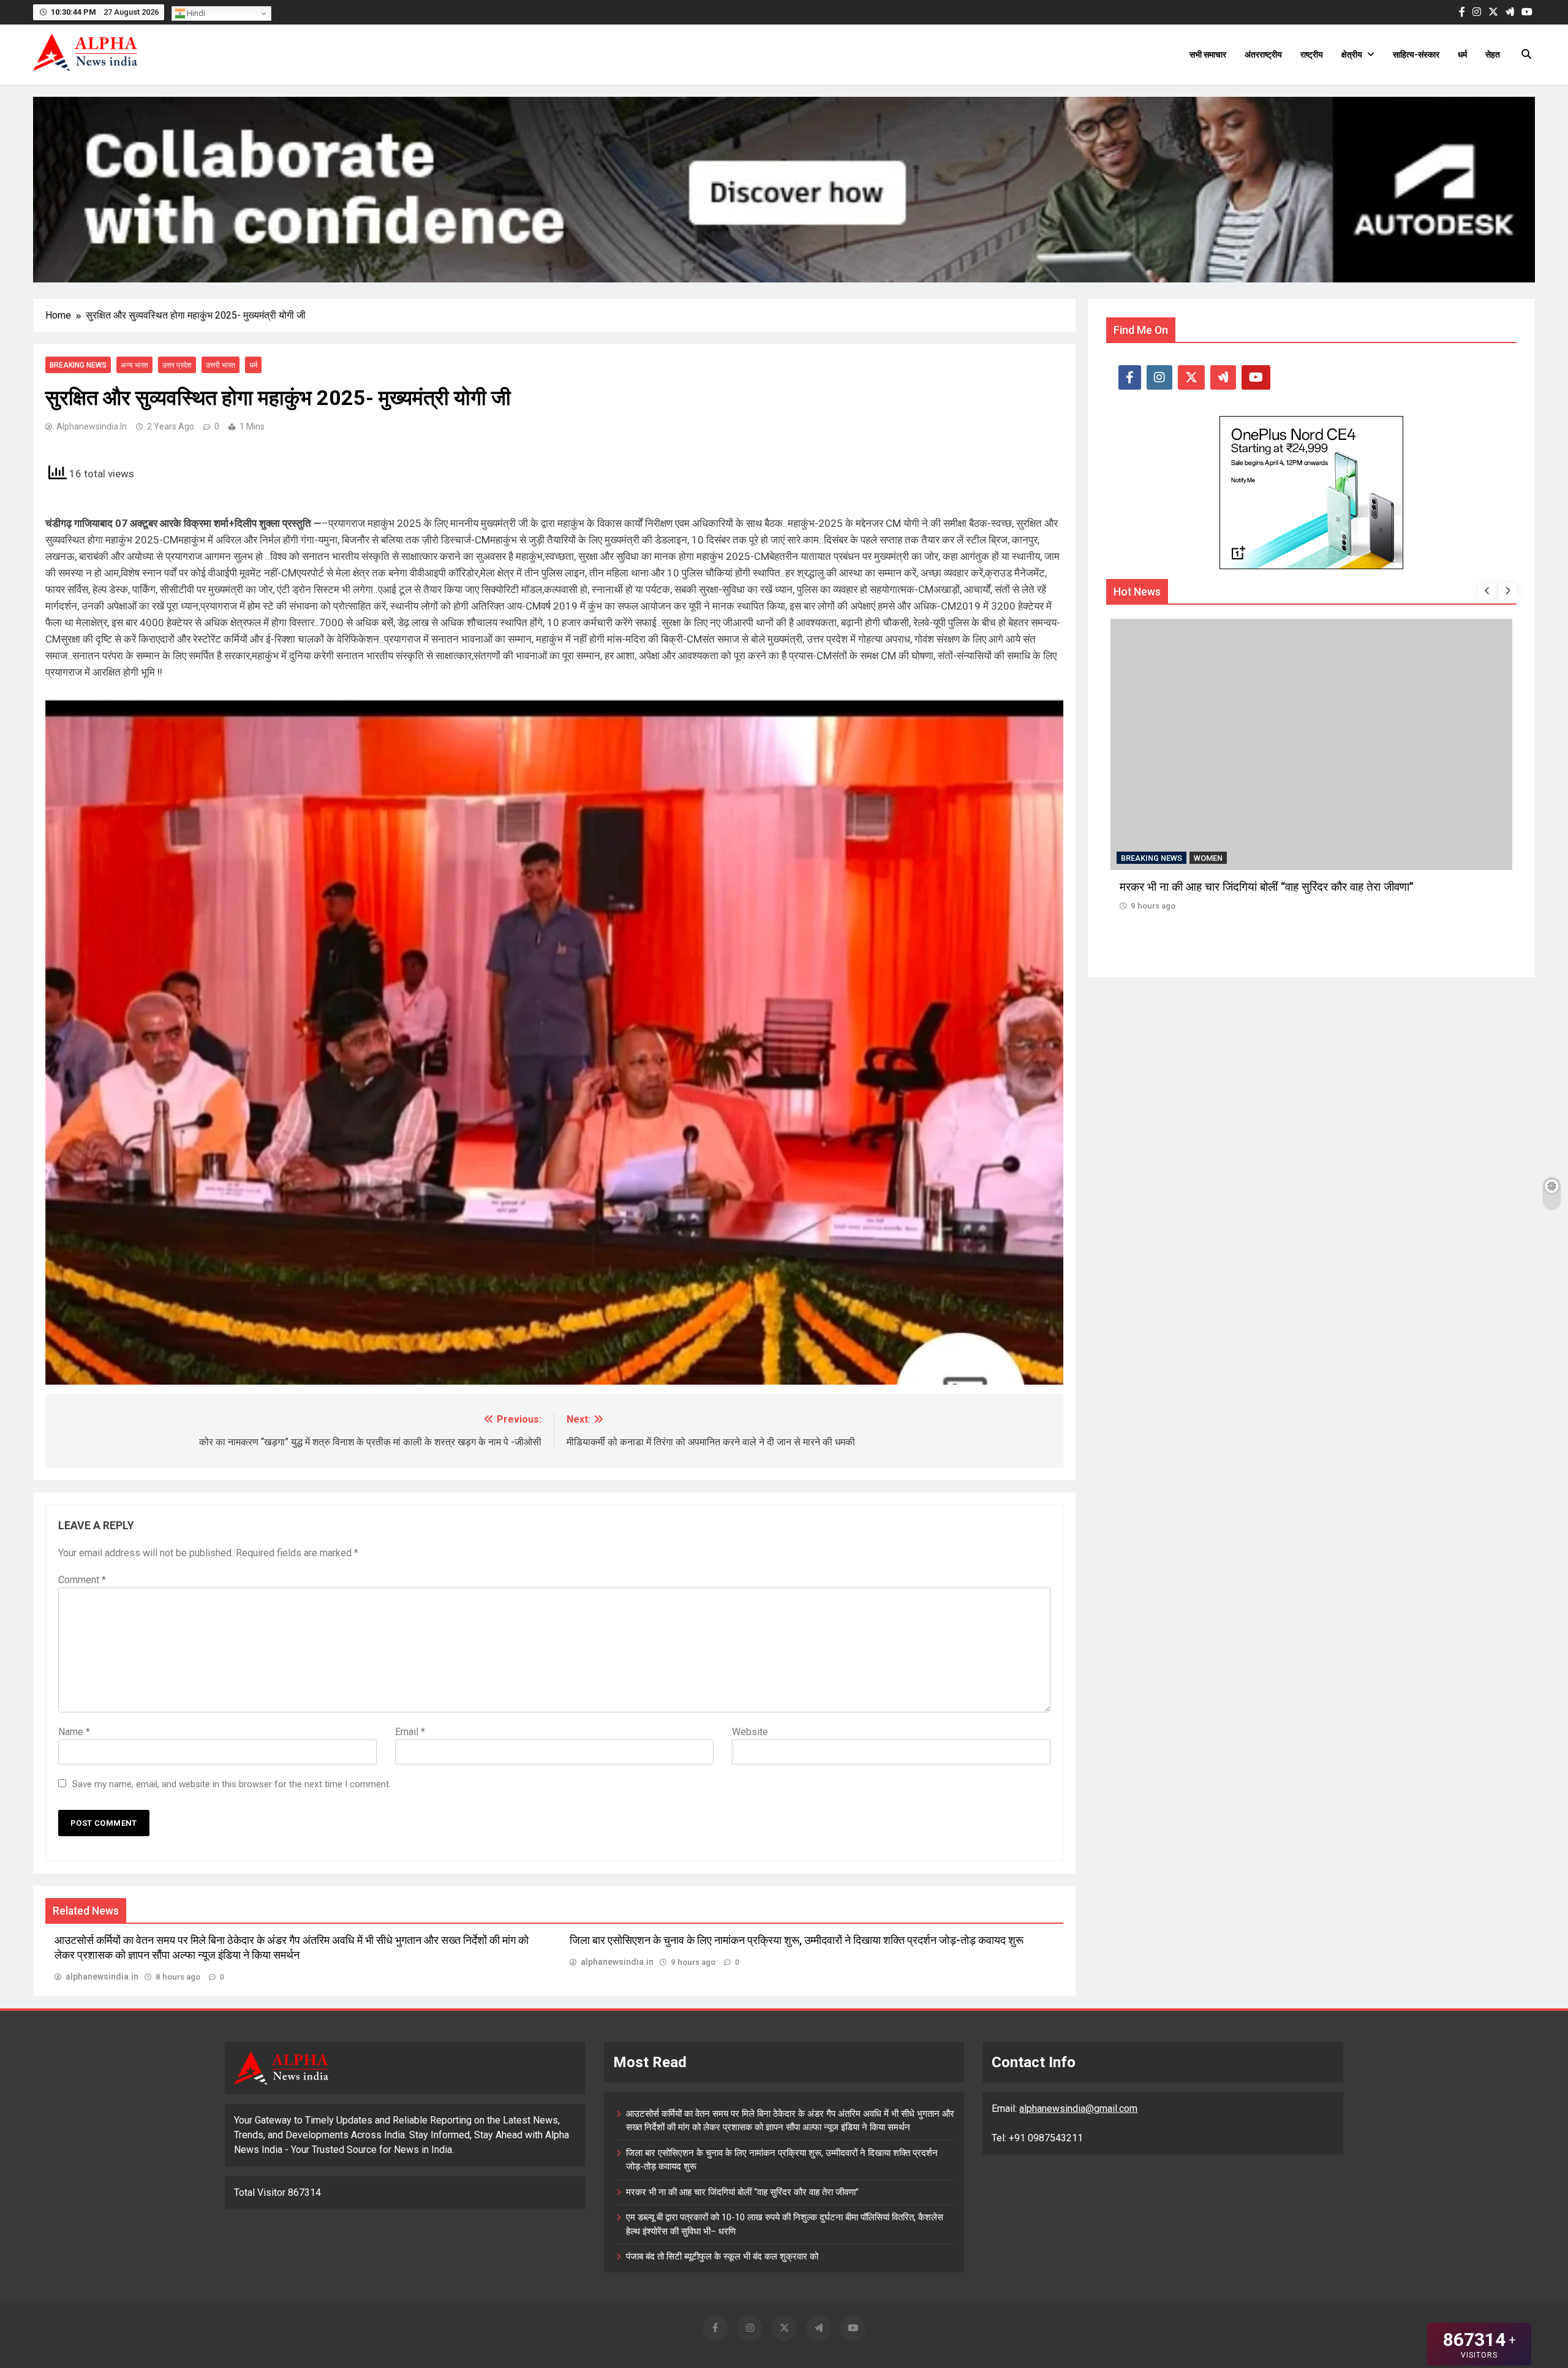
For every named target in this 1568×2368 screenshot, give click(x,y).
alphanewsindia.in (92, 426)
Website (750, 1732)
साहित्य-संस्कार (1416, 55)
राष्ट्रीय (1312, 55)
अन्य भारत (134, 365)
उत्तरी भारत (221, 365)
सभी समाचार (1208, 55)
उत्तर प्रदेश (177, 365)
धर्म (1462, 55)
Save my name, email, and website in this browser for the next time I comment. (232, 1784)
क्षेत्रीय (1352, 55)
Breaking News (78, 365)
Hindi (195, 13)
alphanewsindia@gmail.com (1078, 2109)
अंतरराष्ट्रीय (1263, 55)
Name (74, 1732)
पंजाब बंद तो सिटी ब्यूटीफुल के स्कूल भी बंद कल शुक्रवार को (722, 2256)
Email (410, 1732)
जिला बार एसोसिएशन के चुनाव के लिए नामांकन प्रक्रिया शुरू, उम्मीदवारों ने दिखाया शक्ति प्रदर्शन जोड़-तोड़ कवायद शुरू (797, 1940)
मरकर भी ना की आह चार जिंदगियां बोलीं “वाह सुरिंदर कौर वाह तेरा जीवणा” (742, 2192)
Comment (82, 1580)
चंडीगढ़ (1204, 857)
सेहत (1493, 55)
